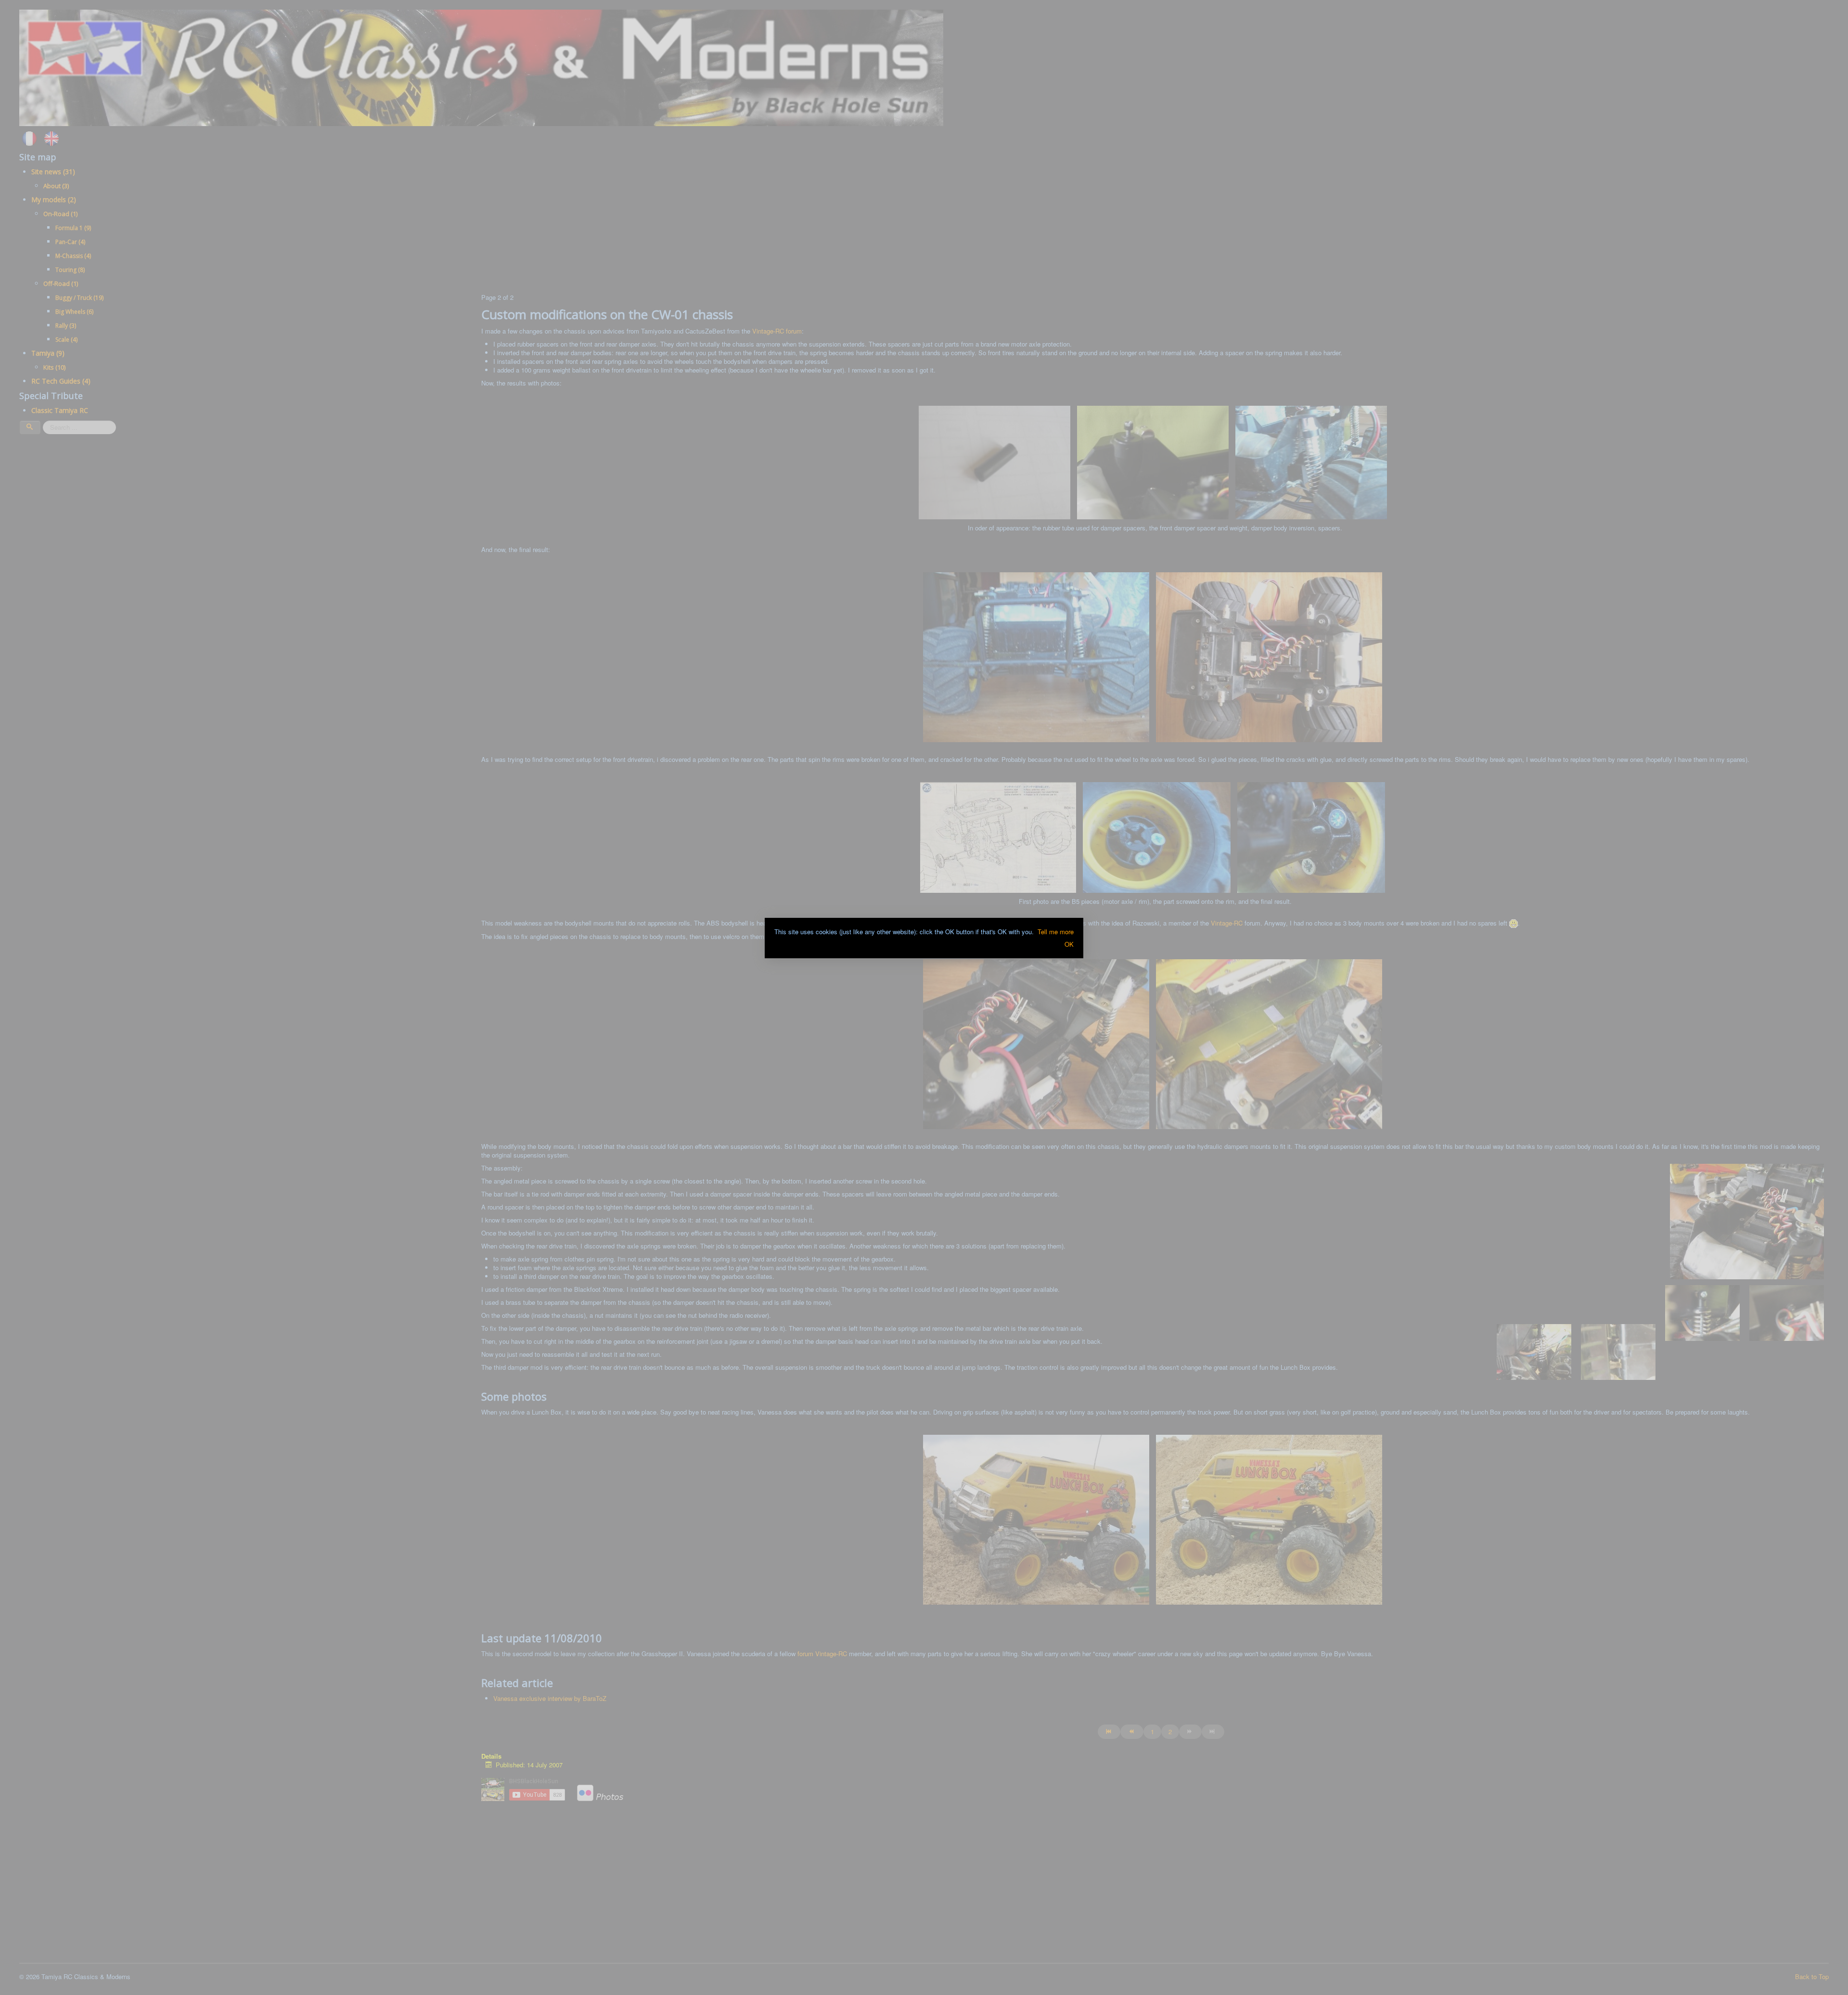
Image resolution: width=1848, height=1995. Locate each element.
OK (1069, 944)
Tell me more (1056, 932)
